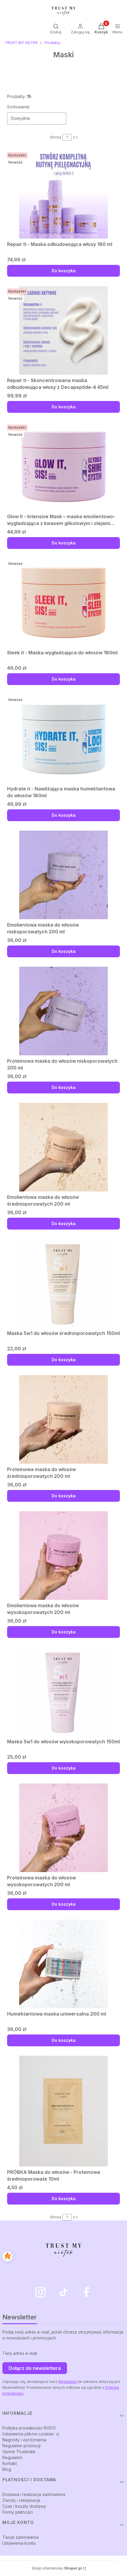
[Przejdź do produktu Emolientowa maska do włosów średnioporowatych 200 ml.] (63, 1147)
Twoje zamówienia (21, 2537)
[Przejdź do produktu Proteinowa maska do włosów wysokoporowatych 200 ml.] (63, 1828)
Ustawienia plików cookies (29, 2434)
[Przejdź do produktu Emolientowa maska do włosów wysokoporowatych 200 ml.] (63, 1556)
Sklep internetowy (57, 2568)
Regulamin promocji (21, 2446)
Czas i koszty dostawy (24, 2506)
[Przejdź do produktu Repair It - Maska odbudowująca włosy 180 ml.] (63, 194)
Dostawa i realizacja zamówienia (34, 2494)
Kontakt (10, 2463)
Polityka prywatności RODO (29, 2428)
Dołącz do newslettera (35, 2368)
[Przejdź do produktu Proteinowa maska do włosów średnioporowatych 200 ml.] (63, 1419)
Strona (56, 137)
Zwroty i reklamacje (21, 2500)
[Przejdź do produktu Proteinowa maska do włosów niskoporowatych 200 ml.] (63, 1011)
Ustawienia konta (19, 2543)
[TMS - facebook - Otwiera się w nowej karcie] (87, 2292)
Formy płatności (18, 2512)
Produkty (52, 43)
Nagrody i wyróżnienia (24, 2440)
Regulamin (68, 2382)
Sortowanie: (19, 107)
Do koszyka (64, 271)
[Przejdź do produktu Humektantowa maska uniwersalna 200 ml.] (63, 1964)
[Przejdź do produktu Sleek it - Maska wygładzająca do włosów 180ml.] (63, 603)
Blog (7, 2469)
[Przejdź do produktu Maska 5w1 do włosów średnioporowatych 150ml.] (63, 1283)
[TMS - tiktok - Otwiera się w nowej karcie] (63, 2292)
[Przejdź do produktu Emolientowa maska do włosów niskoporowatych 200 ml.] (63, 875)
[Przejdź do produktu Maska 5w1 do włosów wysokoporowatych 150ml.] (63, 1692)
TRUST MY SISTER (21, 43)
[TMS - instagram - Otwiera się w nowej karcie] (40, 2292)
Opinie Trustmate (19, 2452)
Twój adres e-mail (20, 2353)
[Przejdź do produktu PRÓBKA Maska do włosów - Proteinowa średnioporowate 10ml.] (63, 2111)
